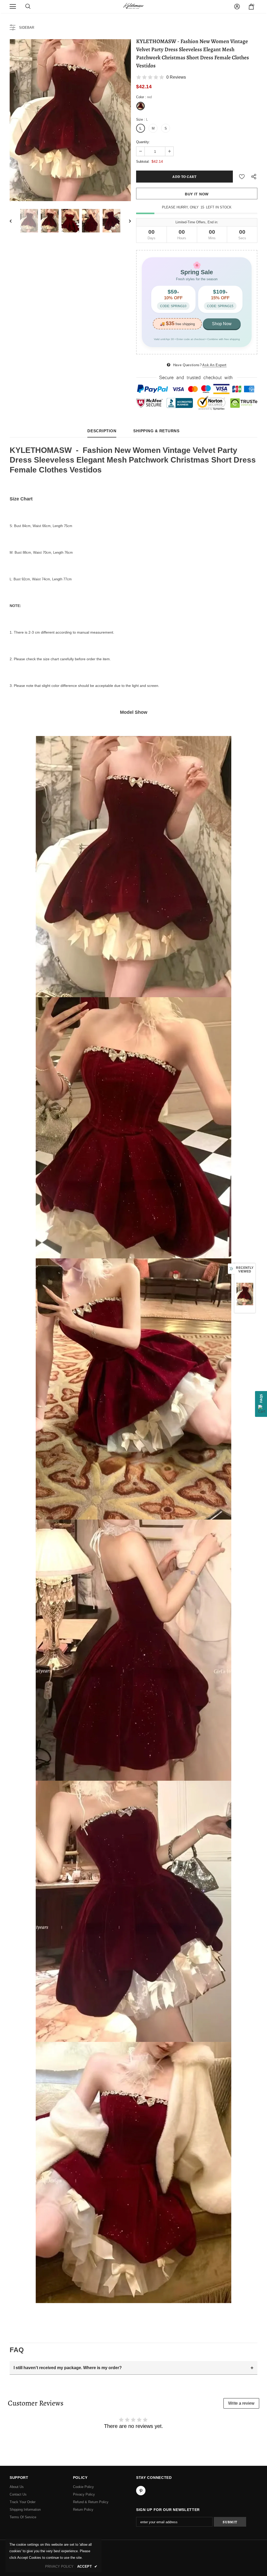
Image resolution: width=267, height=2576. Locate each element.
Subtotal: (143, 162)
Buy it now (197, 194)
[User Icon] (237, 7)
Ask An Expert (214, 365)
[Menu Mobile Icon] (13, 7)
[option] (70, 120)
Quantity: (143, 142)
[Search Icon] (28, 7)
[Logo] (133, 6)
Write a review (241, 2403)
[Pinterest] (141, 2491)
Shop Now (222, 324)
